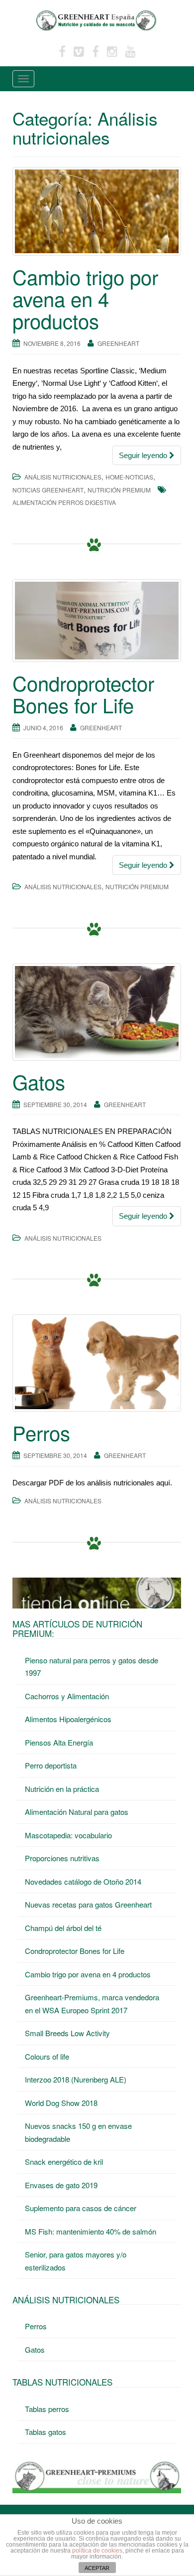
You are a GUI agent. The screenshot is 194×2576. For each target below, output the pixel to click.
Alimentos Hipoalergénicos (68, 1719)
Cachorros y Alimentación (67, 1696)
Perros (41, 1432)
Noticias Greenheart (48, 490)
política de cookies (97, 2551)
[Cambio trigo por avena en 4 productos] (97, 211)
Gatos (39, 1081)
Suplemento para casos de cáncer (81, 2208)
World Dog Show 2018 (61, 2103)
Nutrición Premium (119, 490)
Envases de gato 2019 (61, 2185)
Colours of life (47, 2056)
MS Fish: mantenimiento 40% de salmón (91, 2231)
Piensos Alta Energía (59, 1742)
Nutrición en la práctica (62, 1789)
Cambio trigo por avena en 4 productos (85, 298)
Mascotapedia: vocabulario (68, 1835)
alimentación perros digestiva (64, 502)
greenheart (118, 343)
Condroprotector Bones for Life (83, 694)
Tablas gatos (46, 2432)
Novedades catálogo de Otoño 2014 (83, 1881)
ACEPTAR (97, 2568)
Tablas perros (47, 2409)
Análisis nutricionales (63, 477)
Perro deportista (51, 1765)
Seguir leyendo (144, 455)
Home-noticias (129, 477)
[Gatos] (97, 1012)
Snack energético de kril (64, 2162)
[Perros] (97, 1363)
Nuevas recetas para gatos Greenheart (88, 1904)
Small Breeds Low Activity (67, 2033)
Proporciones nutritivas (62, 1858)
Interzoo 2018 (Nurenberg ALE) (76, 2079)
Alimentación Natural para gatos (77, 1812)
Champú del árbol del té (63, 1928)
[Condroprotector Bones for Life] (97, 621)
